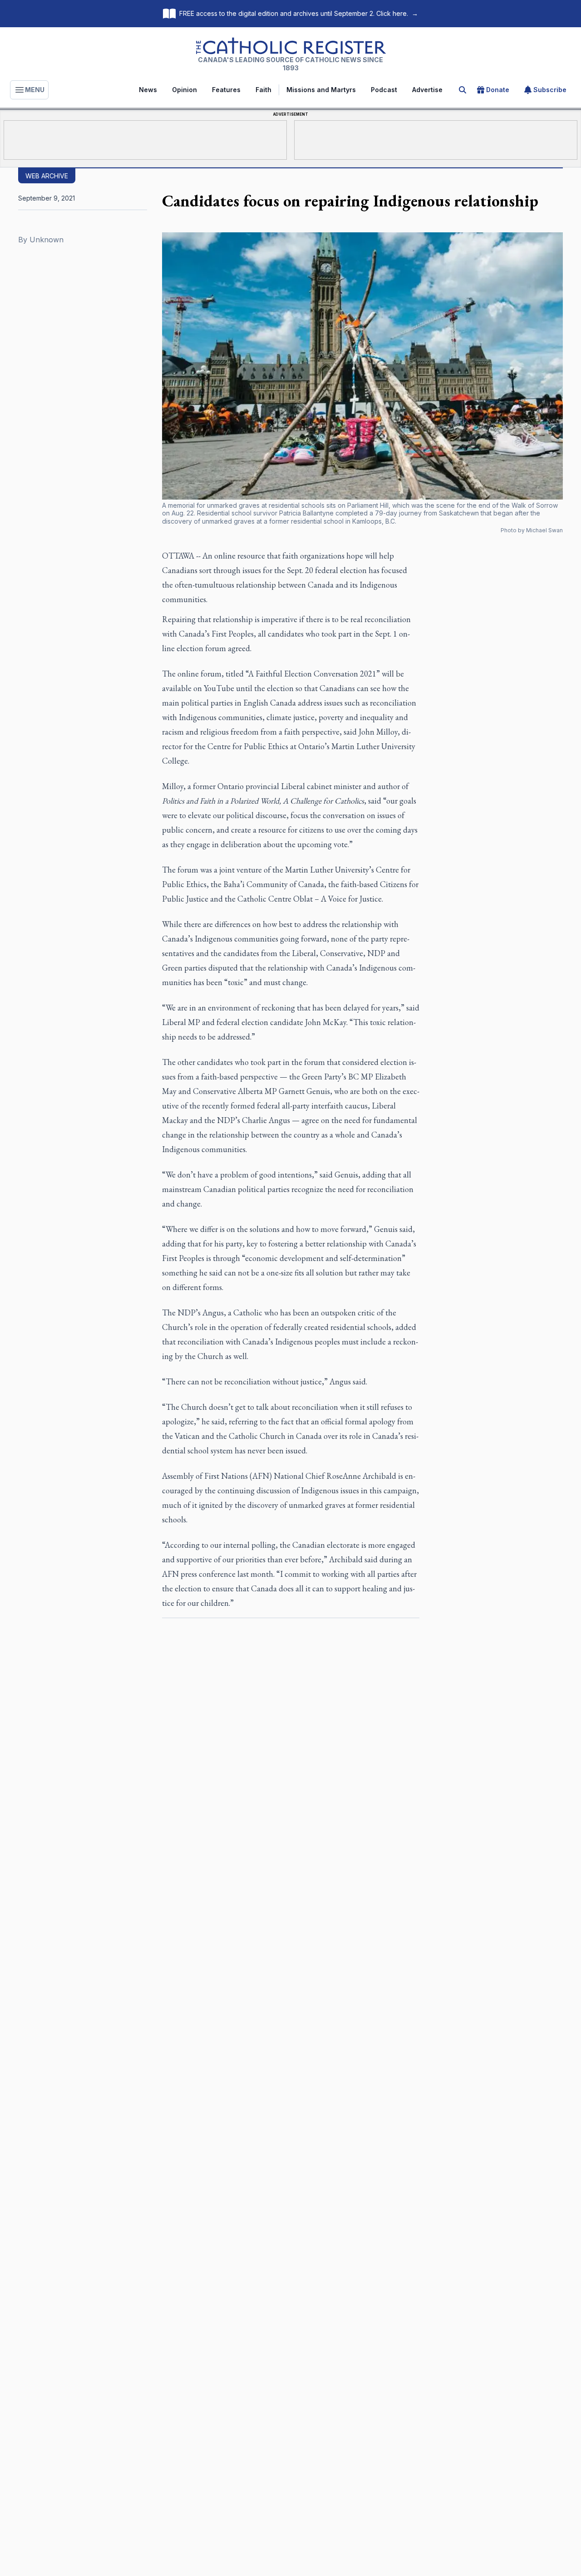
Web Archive (47, 176)
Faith (263, 90)
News (148, 90)
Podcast (384, 90)
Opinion (185, 90)
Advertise (427, 90)
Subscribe (550, 90)
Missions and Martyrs (321, 90)
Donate (498, 90)
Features (226, 90)
